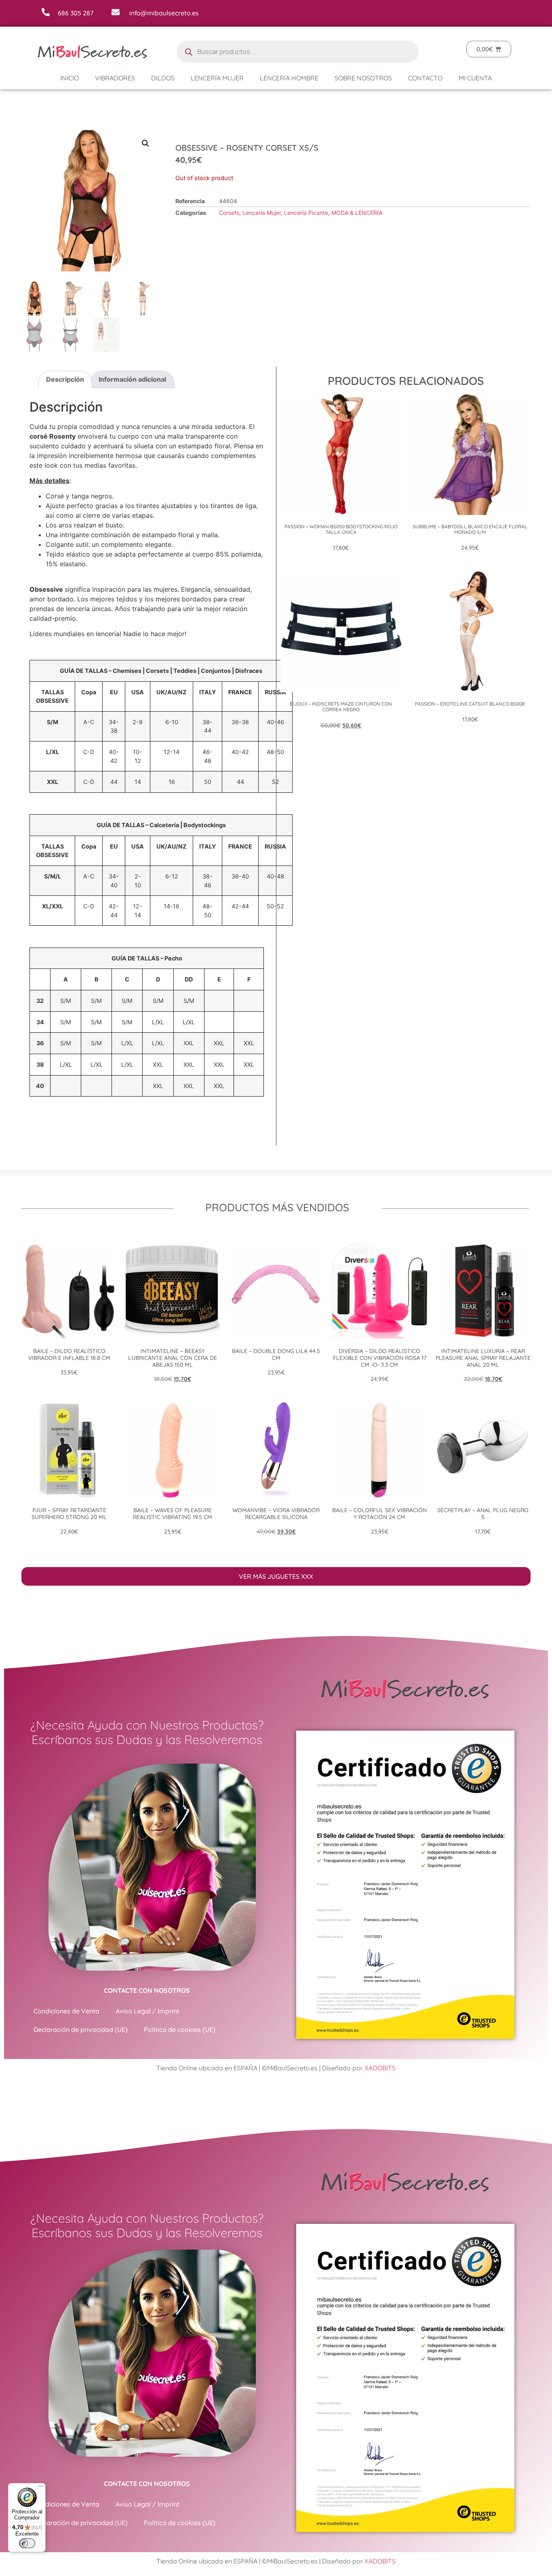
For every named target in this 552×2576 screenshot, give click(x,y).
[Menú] (41, 2488)
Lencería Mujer (217, 78)
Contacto (425, 78)
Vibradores (115, 78)
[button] (145, 143)
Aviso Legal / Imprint (147, 2011)
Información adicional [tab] (132, 379)
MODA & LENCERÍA (357, 213)
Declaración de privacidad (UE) (81, 2030)
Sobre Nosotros (363, 78)
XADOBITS (380, 2068)
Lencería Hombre (289, 78)
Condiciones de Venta (66, 2011)
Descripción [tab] (65, 379)
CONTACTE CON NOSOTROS (147, 1990)
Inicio (70, 78)
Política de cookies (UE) (180, 2030)
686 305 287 (76, 13)
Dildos (163, 78)
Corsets (229, 213)
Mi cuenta (475, 78)
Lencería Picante (306, 213)
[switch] (27, 2543)
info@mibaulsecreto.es (164, 13)
